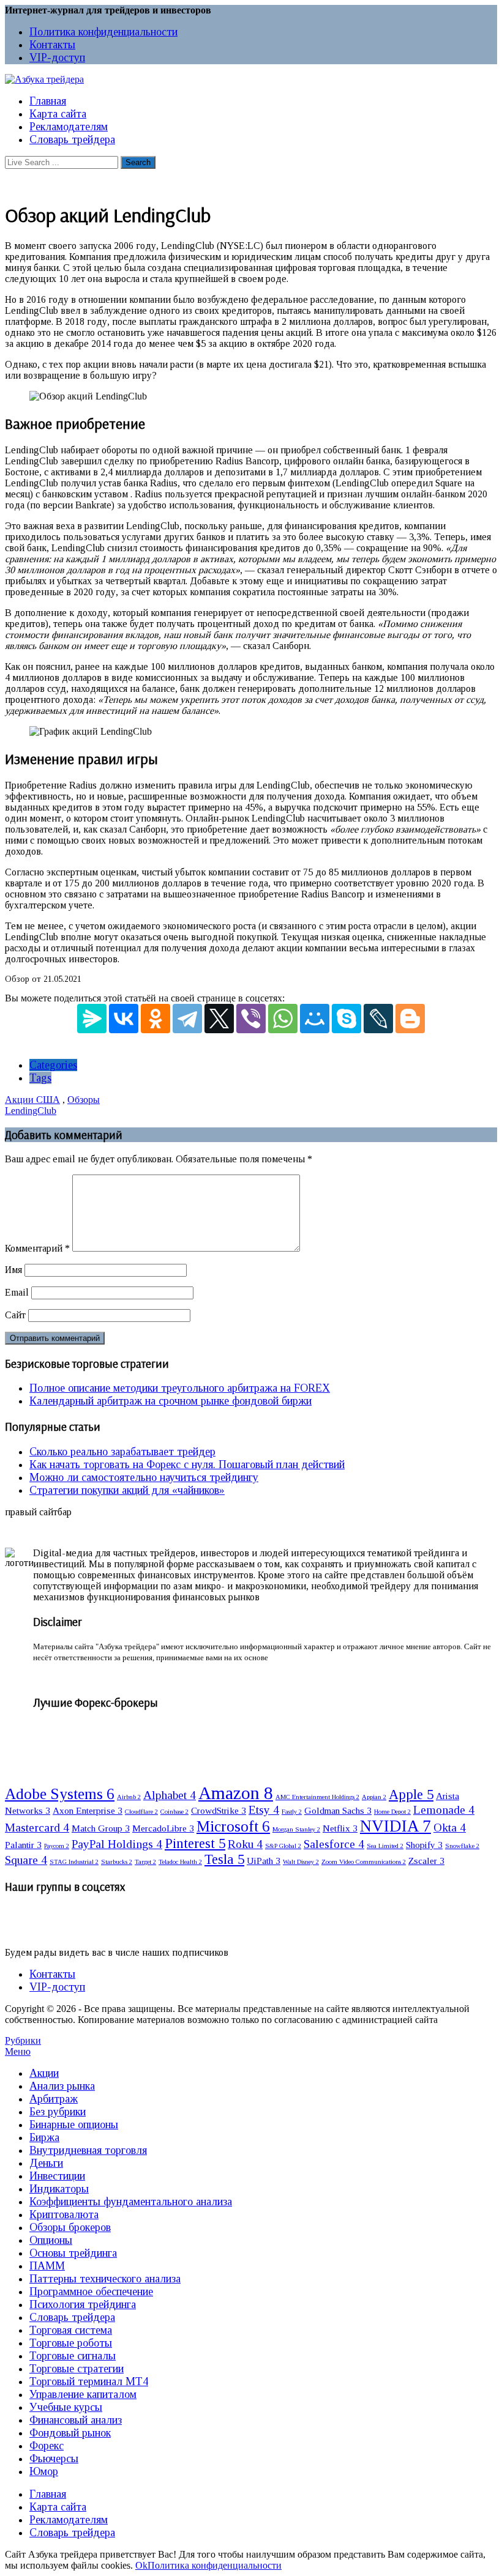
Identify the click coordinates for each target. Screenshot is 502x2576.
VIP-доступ (57, 58)
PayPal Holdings (117, 1844)
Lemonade (444, 1810)
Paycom (57, 1846)
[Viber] (251, 1019)
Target (145, 1862)
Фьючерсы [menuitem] (54, 2459)
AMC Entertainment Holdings (317, 1797)
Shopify (424, 1845)
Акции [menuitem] (44, 2073)
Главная (48, 101)
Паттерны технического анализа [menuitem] (105, 2279)
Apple (411, 1795)
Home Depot (392, 1812)
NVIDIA (395, 1826)
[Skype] (347, 1019)
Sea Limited (385, 1846)
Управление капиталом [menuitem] (83, 2394)
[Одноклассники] (155, 1019)
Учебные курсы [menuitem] (66, 2407)
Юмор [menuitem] (44, 2471)
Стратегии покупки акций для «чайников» (127, 1490)
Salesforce (334, 1844)
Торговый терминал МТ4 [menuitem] (89, 2381)
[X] (219, 1019)
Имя (13, 1270)
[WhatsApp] (283, 1019)
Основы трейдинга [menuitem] (73, 2253)
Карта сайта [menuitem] (58, 2507)
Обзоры (84, 1100)
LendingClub (31, 1111)
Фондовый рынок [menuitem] (70, 2433)
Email (17, 1292)
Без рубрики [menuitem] (58, 2112)
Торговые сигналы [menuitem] (73, 2356)
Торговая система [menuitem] (71, 2330)
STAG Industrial (74, 1862)
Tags (40, 1078)
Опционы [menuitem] (51, 2240)
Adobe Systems (60, 1794)
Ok (141, 2565)
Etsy (264, 1810)
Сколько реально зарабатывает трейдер (122, 1452)
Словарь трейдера (72, 139)
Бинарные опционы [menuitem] (74, 2125)
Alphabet (170, 1795)
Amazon (236, 1793)
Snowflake (462, 1846)
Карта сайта (58, 114)
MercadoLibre (163, 1828)
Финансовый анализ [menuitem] (76, 2420)
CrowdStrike (219, 1810)
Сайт (15, 1315)
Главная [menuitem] (48, 2494)
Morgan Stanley (296, 1829)
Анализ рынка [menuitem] (62, 2086)
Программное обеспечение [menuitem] (91, 2292)
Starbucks (117, 1862)
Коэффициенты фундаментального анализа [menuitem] (131, 2202)
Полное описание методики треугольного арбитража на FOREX (180, 1388)
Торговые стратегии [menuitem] (77, 2369)
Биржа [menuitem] (44, 2137)
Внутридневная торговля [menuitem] (88, 2150)
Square (26, 1860)
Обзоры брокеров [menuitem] (70, 2227)
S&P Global (283, 1846)
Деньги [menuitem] (46, 2163)
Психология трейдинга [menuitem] (83, 2304)
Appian (374, 1797)
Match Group (101, 1828)
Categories (53, 1065)
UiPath (264, 1861)
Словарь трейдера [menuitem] (72, 2317)
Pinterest (195, 1843)
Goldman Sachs (338, 1810)
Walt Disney (301, 1862)
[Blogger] (410, 1019)
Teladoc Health (180, 1862)
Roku (245, 1844)
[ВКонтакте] (124, 1019)
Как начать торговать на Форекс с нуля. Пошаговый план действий (187, 1464)
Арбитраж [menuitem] (54, 2099)
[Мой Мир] (315, 1019)
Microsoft (233, 1826)
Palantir (23, 1845)
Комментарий (37, 1248)
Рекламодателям (69, 127)
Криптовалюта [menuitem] (64, 2214)
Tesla (224, 1859)
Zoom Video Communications (364, 1862)
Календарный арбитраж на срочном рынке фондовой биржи (170, 1401)
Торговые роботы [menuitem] (71, 2343)
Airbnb (129, 1797)
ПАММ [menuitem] (47, 2266)
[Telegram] (187, 1019)
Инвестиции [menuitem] (57, 2176)
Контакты (52, 45)
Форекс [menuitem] (47, 2446)
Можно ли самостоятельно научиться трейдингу (144, 1477)
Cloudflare (141, 1812)
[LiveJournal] (378, 1019)
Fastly (292, 1812)
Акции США (32, 1100)
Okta (450, 1828)
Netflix (340, 1828)
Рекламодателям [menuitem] (69, 2520)
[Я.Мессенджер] (92, 1019)
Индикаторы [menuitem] (59, 2189)
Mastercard (37, 1828)
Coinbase (174, 1812)
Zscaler (426, 1861)
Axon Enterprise (88, 1810)
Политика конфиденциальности (103, 32)
